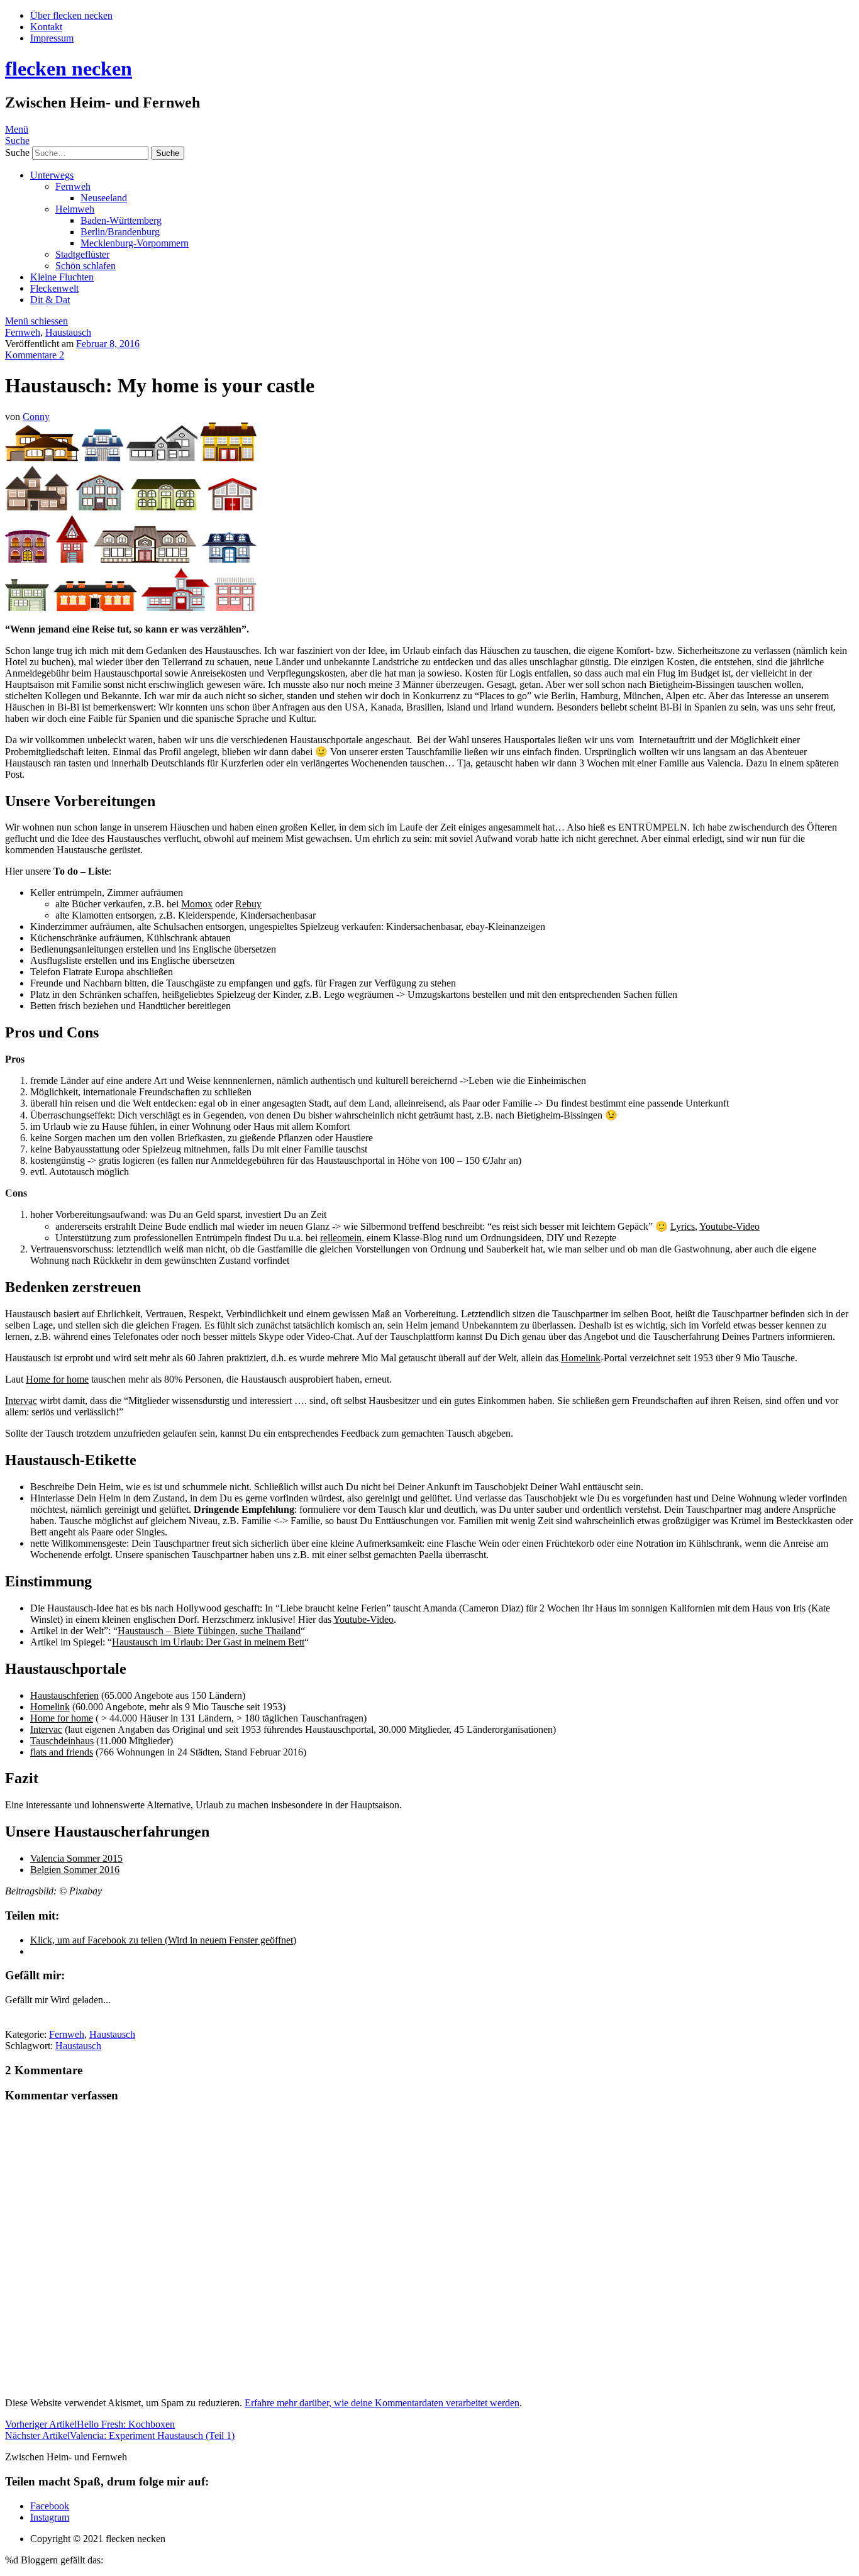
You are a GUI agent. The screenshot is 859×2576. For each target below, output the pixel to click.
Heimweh (75, 209)
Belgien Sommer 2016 (75, 1870)
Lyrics (683, 1226)
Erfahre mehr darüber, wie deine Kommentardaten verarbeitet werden (382, 2403)
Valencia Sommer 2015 (76, 1858)
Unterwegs (52, 175)
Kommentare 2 (35, 355)
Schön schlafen (86, 266)
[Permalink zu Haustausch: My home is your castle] (131, 608)
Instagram (50, 2517)
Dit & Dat (50, 300)
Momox (197, 904)
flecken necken (69, 69)
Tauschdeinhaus (62, 1741)
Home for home (57, 1379)
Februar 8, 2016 (108, 344)
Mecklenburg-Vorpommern (135, 243)
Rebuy (248, 904)
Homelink (581, 1358)
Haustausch (68, 332)
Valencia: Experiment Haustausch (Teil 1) (120, 2435)
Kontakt (46, 27)
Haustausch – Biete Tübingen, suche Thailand (209, 1631)
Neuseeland (104, 198)
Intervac (21, 1401)
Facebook (50, 2506)
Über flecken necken (71, 15)
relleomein (341, 1238)
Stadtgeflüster (82, 254)
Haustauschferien (64, 1695)
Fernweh (73, 186)
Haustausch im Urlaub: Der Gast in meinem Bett (208, 1642)
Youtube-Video (729, 1226)
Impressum (52, 38)
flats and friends (62, 1752)
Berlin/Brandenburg (120, 232)
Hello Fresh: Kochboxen (90, 2424)
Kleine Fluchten (62, 277)
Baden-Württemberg (121, 220)
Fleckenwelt (54, 288)
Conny (36, 417)
